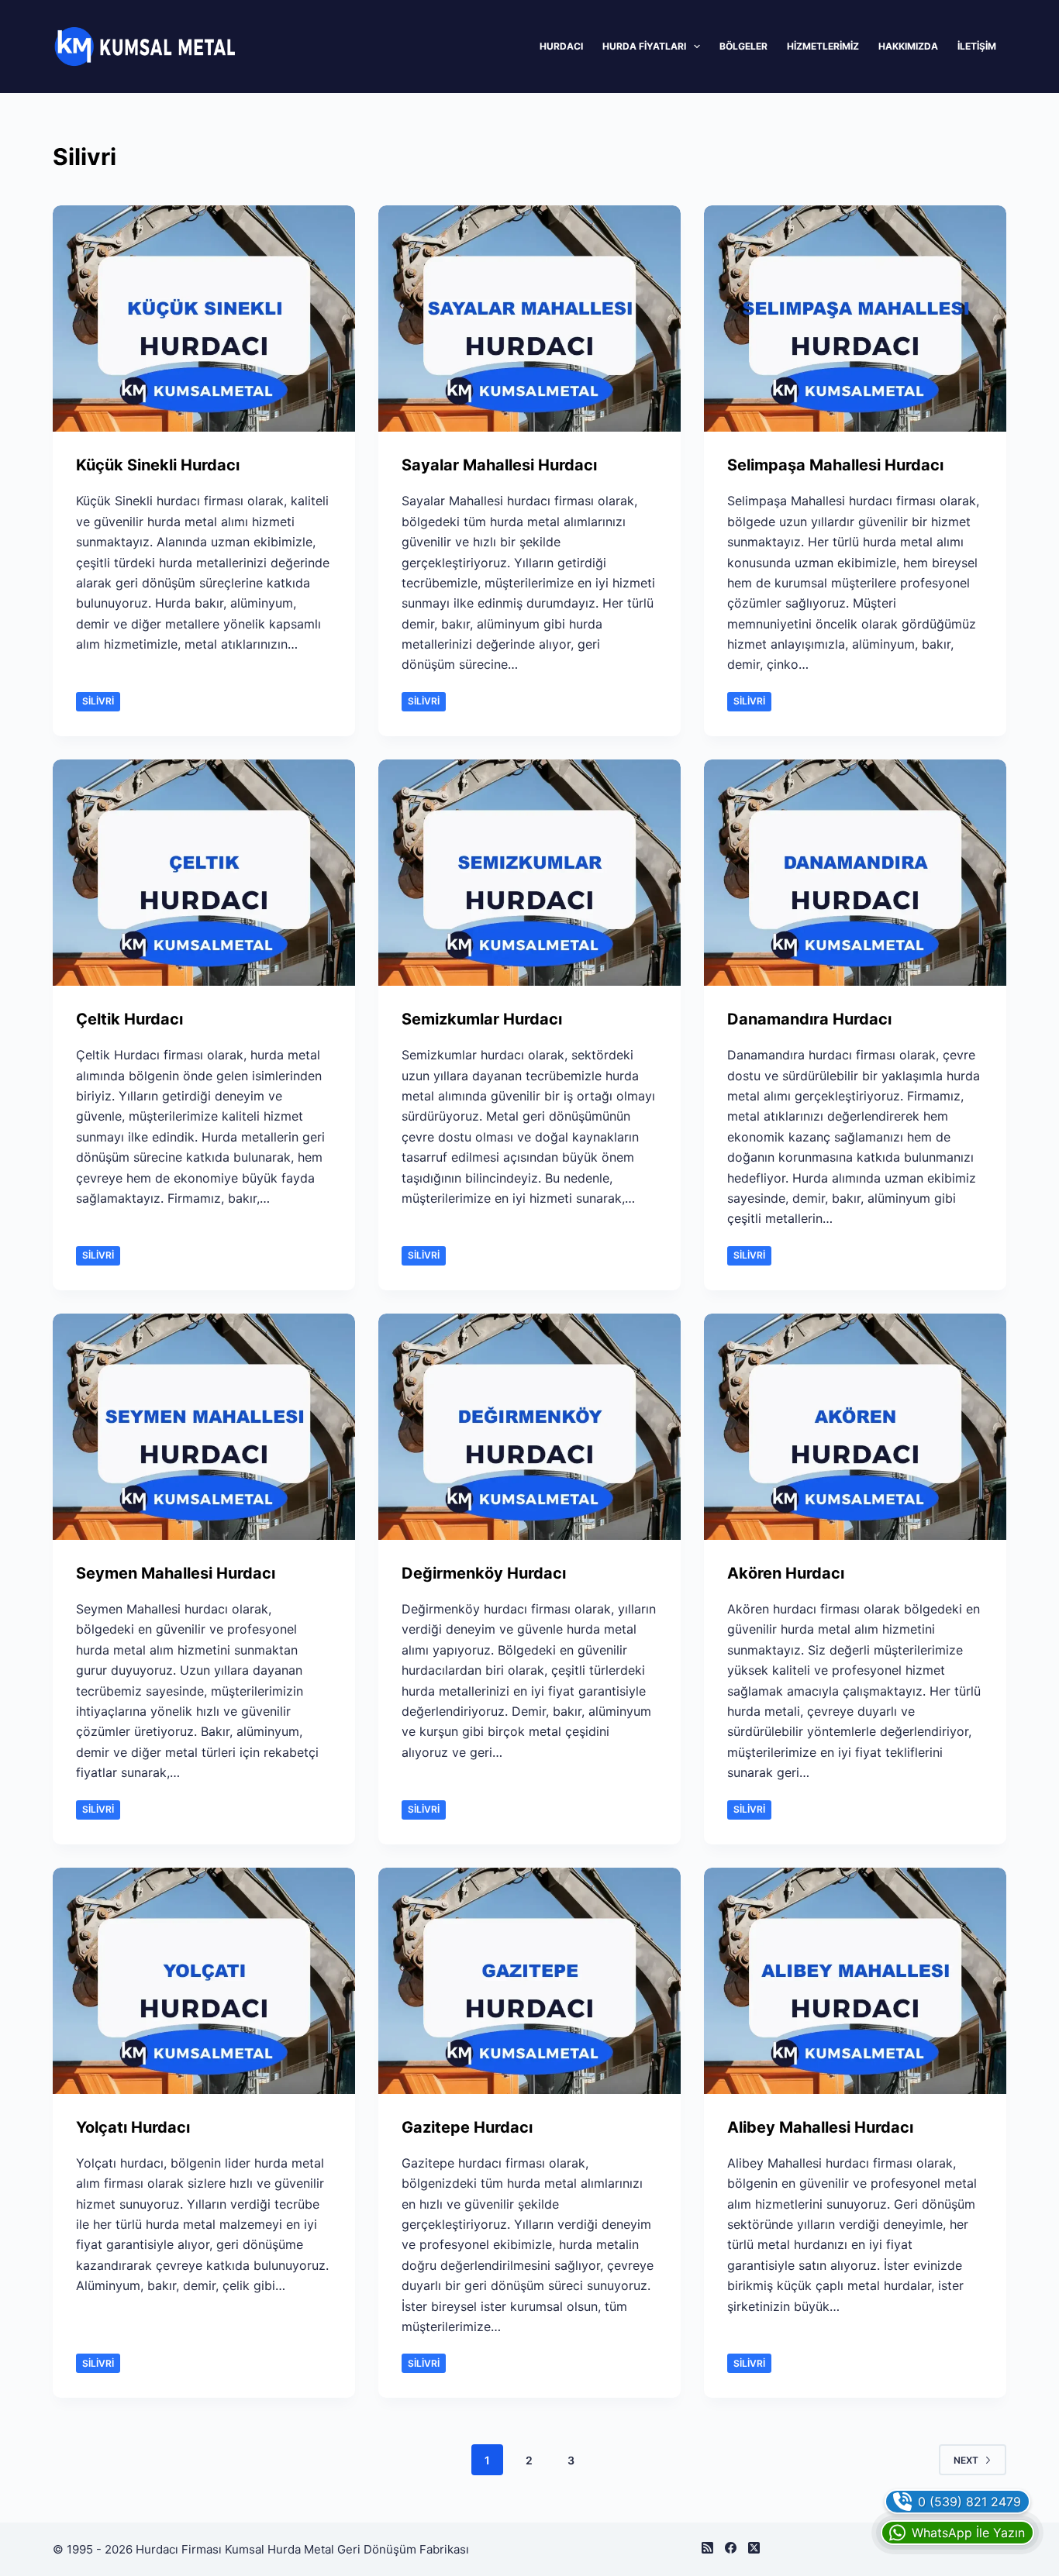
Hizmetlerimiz (823, 46)
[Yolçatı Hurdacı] (204, 1981)
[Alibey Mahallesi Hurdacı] (855, 1981)
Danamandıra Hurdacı (809, 1019)
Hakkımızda (908, 46)
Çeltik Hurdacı (129, 1019)
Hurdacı (561, 46)
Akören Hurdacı (786, 1573)
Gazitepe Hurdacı (467, 2127)
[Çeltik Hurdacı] (204, 873)
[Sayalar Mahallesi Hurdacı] (529, 319)
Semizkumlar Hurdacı (482, 1019)
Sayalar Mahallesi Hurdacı (499, 465)
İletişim (977, 46)
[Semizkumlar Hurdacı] (529, 873)
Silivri (98, 701)
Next (966, 2460)
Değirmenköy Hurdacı (484, 1573)
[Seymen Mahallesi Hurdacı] (204, 1427)
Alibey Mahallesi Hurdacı (820, 2127)
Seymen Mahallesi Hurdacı (176, 1573)
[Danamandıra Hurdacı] (855, 873)
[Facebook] (731, 2548)
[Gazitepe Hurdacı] (529, 1981)
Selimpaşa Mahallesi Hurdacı (835, 465)
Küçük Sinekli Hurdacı (158, 465)
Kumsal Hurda (263, 2549)
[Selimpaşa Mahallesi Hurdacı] (855, 319)
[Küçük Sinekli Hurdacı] (204, 319)
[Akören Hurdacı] (855, 1427)
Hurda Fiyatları (644, 46)
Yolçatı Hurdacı (133, 2127)
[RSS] (707, 2548)
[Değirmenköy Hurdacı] (529, 1427)
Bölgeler (743, 46)
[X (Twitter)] (754, 2548)
